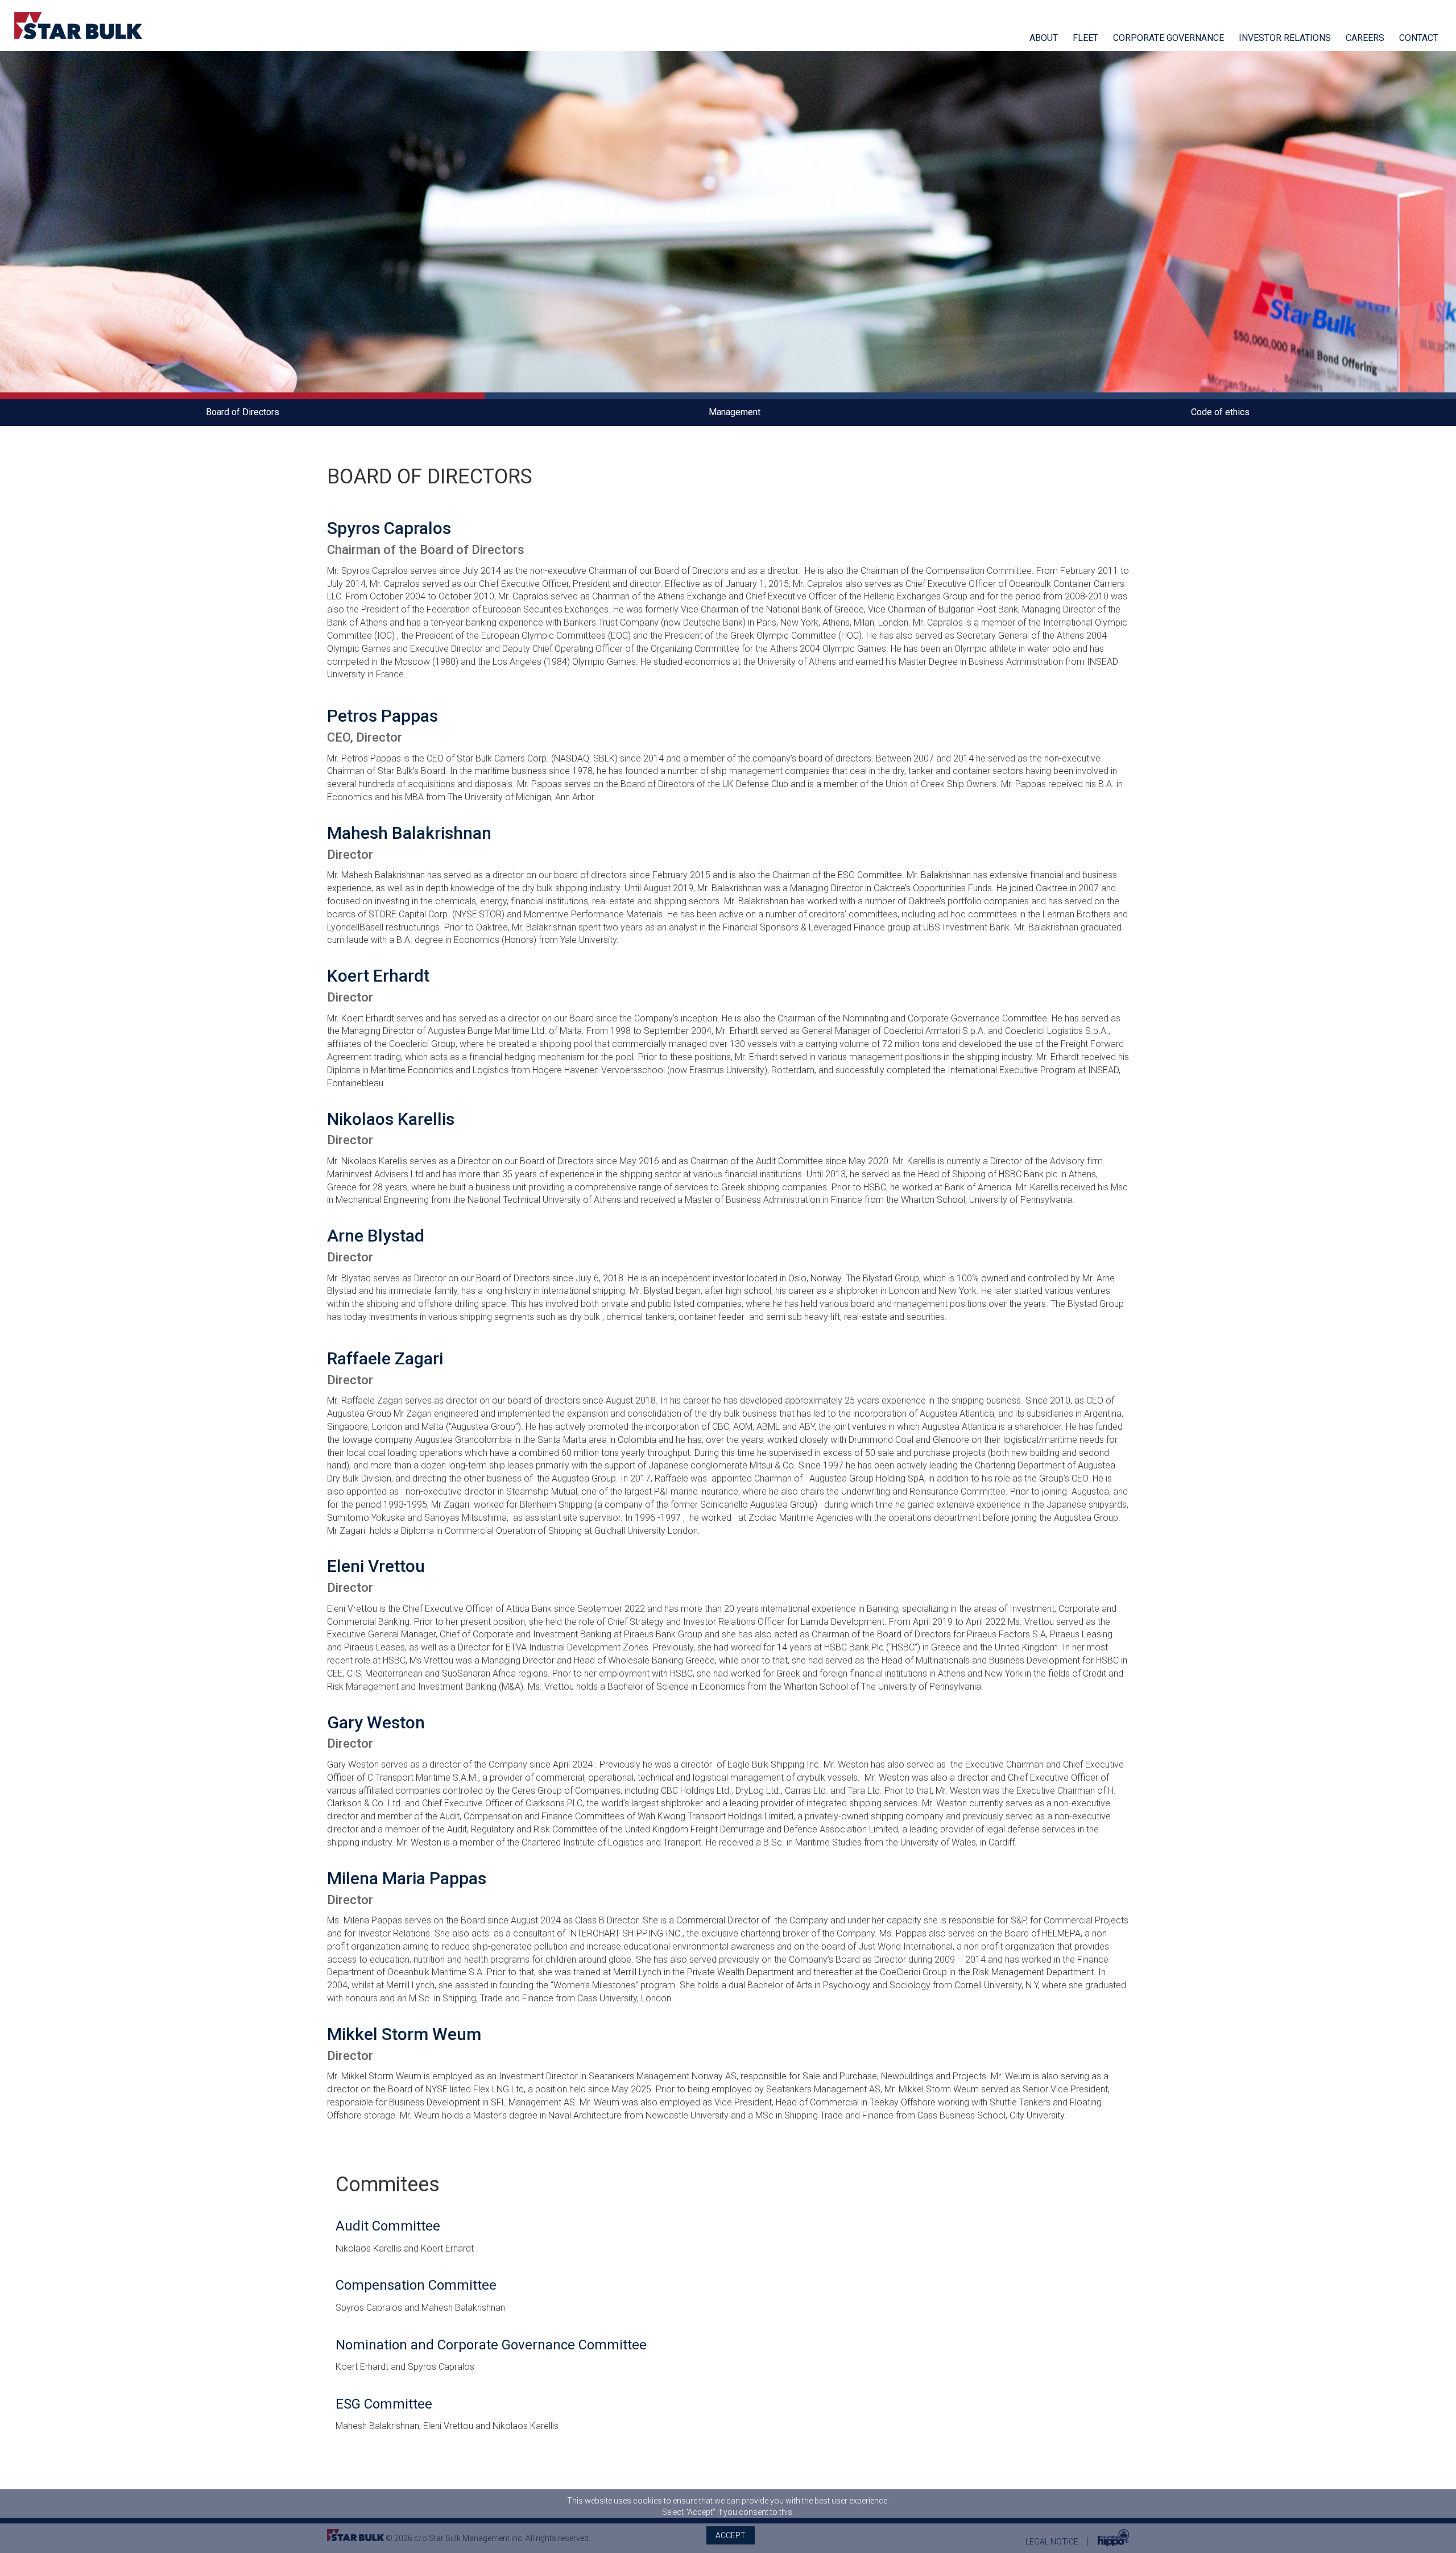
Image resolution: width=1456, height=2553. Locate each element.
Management (735, 412)
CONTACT (1419, 38)
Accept (731, 2535)
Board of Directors (243, 412)
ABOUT (1044, 38)
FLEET (1085, 38)
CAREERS (1365, 38)
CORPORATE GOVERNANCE (1168, 38)
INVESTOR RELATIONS (1285, 38)
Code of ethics (1220, 412)
